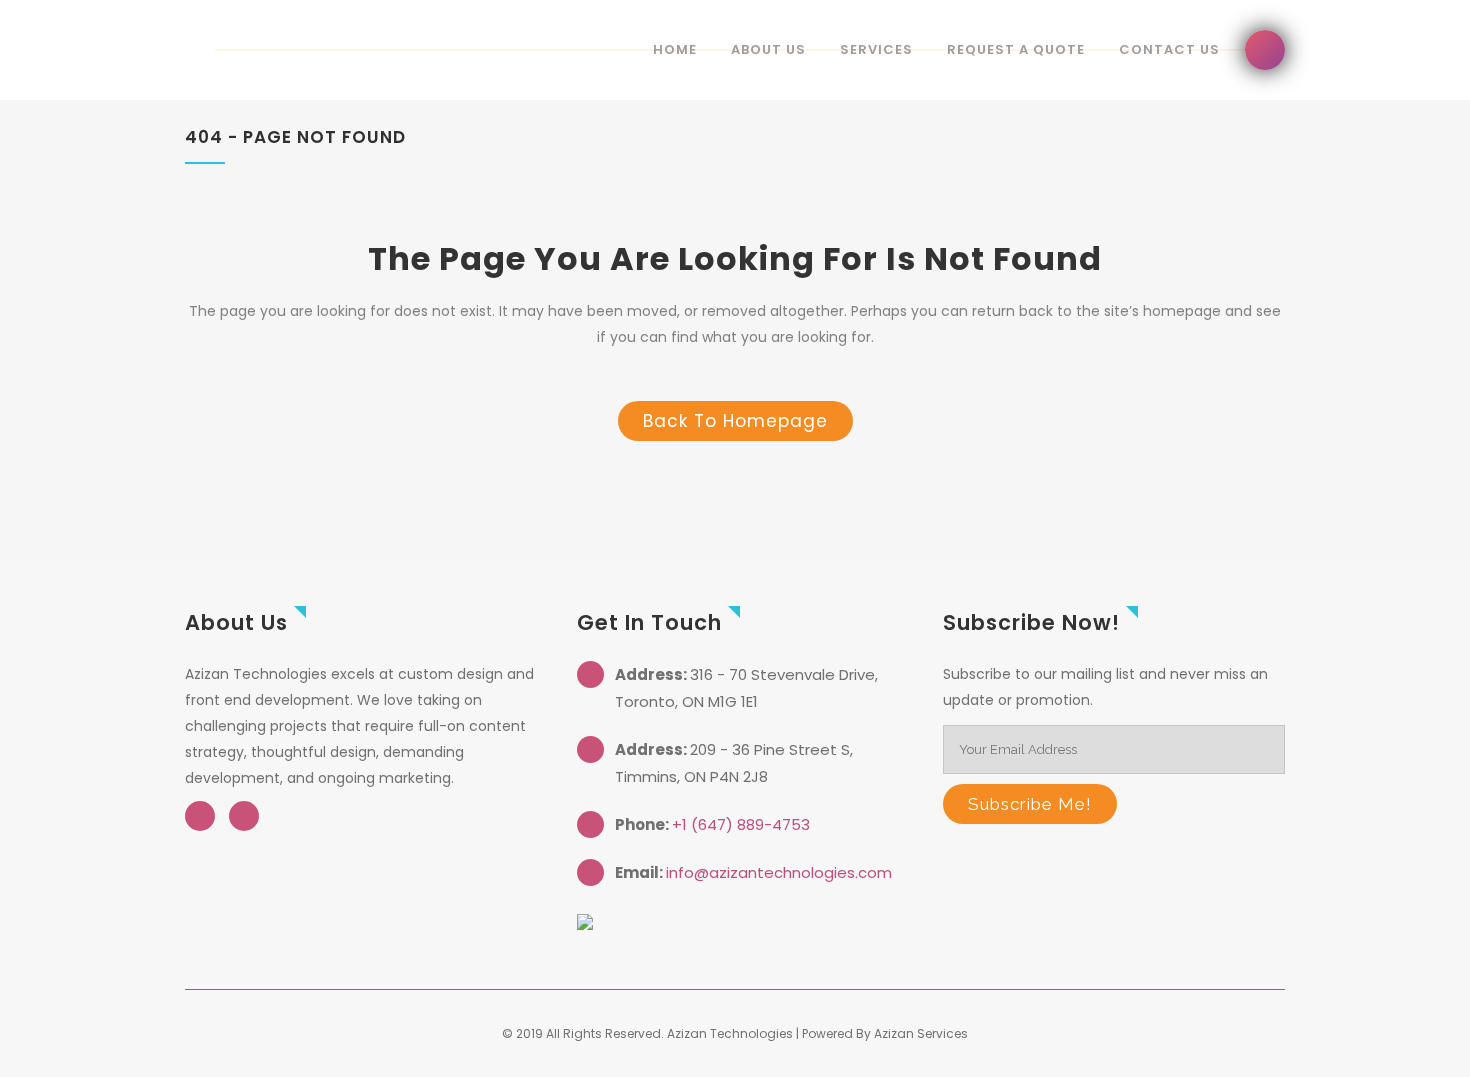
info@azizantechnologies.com (779, 872)
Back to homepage (735, 421)
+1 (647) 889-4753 (741, 824)
